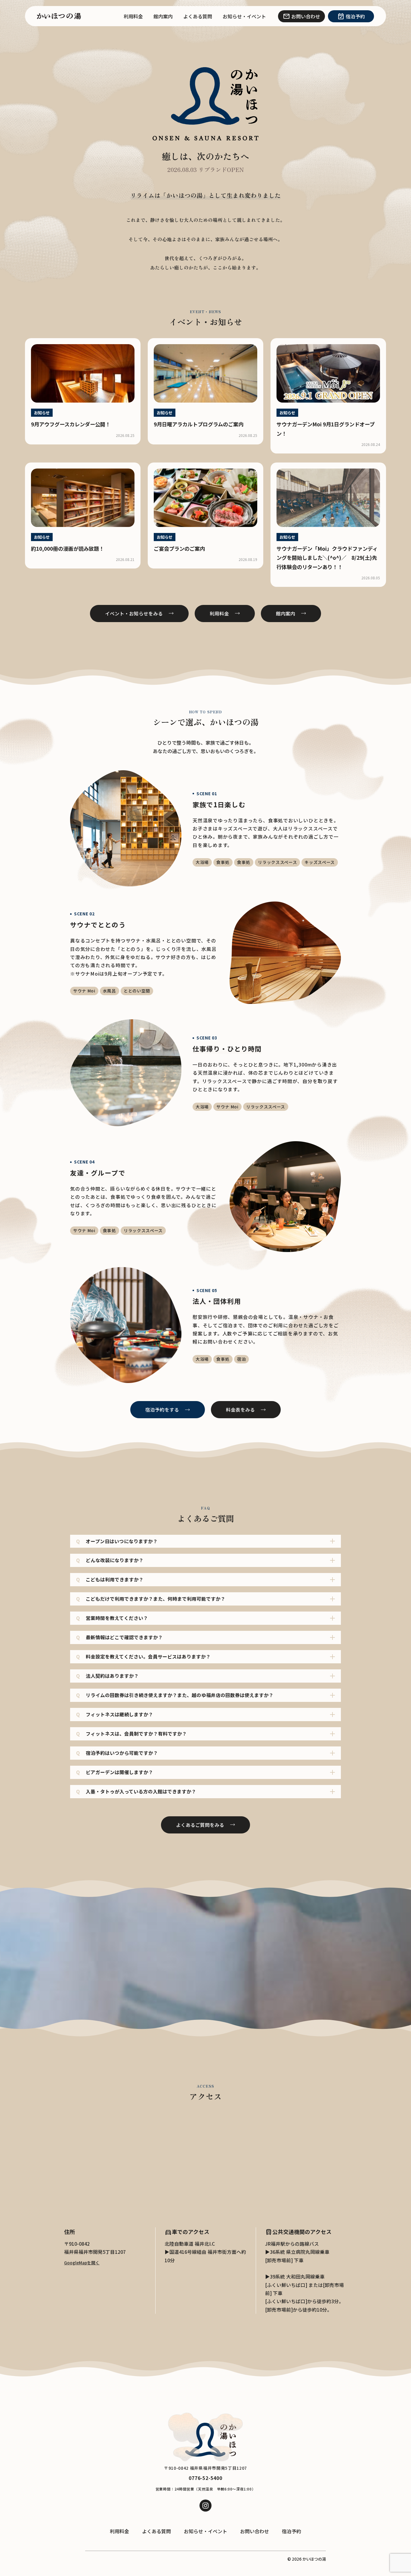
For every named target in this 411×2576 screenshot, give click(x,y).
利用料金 (133, 16)
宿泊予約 (292, 2531)
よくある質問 (198, 16)
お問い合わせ (255, 2531)
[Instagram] (205, 2506)
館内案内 (163, 16)
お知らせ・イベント (244, 16)
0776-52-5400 (205, 2478)
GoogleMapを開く (82, 2263)
